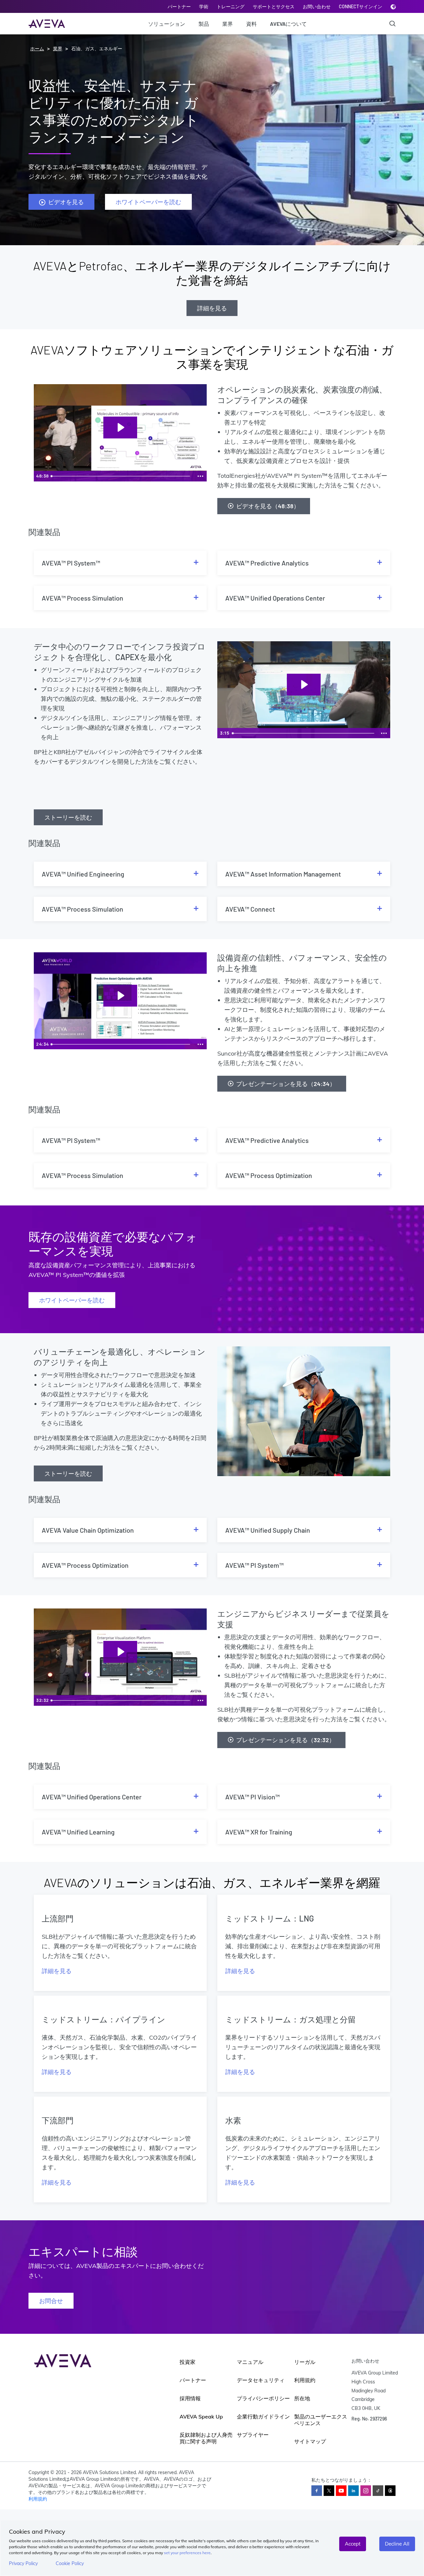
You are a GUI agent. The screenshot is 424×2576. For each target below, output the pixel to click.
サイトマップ (310, 2441)
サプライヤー (253, 2435)
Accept (353, 2544)
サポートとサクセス (274, 6)
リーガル (305, 2362)
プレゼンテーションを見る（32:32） (286, 1740)
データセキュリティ (261, 2380)
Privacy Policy (23, 2563)
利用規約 (305, 2380)
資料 (251, 24)
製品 (204, 24)
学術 (204, 6)
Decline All (397, 2544)
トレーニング (231, 6)
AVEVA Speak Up (201, 2417)
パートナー (179, 6)
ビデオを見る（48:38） (268, 506)
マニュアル (250, 2362)
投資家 (187, 2362)
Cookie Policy (70, 2563)
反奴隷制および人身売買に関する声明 (206, 2438)
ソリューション (167, 24)
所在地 (302, 2398)
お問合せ (51, 2301)
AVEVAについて (288, 24)
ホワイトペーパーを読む (148, 202)
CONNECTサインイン (361, 6)
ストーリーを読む (68, 817)
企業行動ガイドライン (263, 2417)
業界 (228, 24)
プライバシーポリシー (263, 2398)
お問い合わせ (317, 6)
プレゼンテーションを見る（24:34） (286, 1084)
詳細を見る (212, 308)
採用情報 (190, 2398)
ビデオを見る (66, 202)
